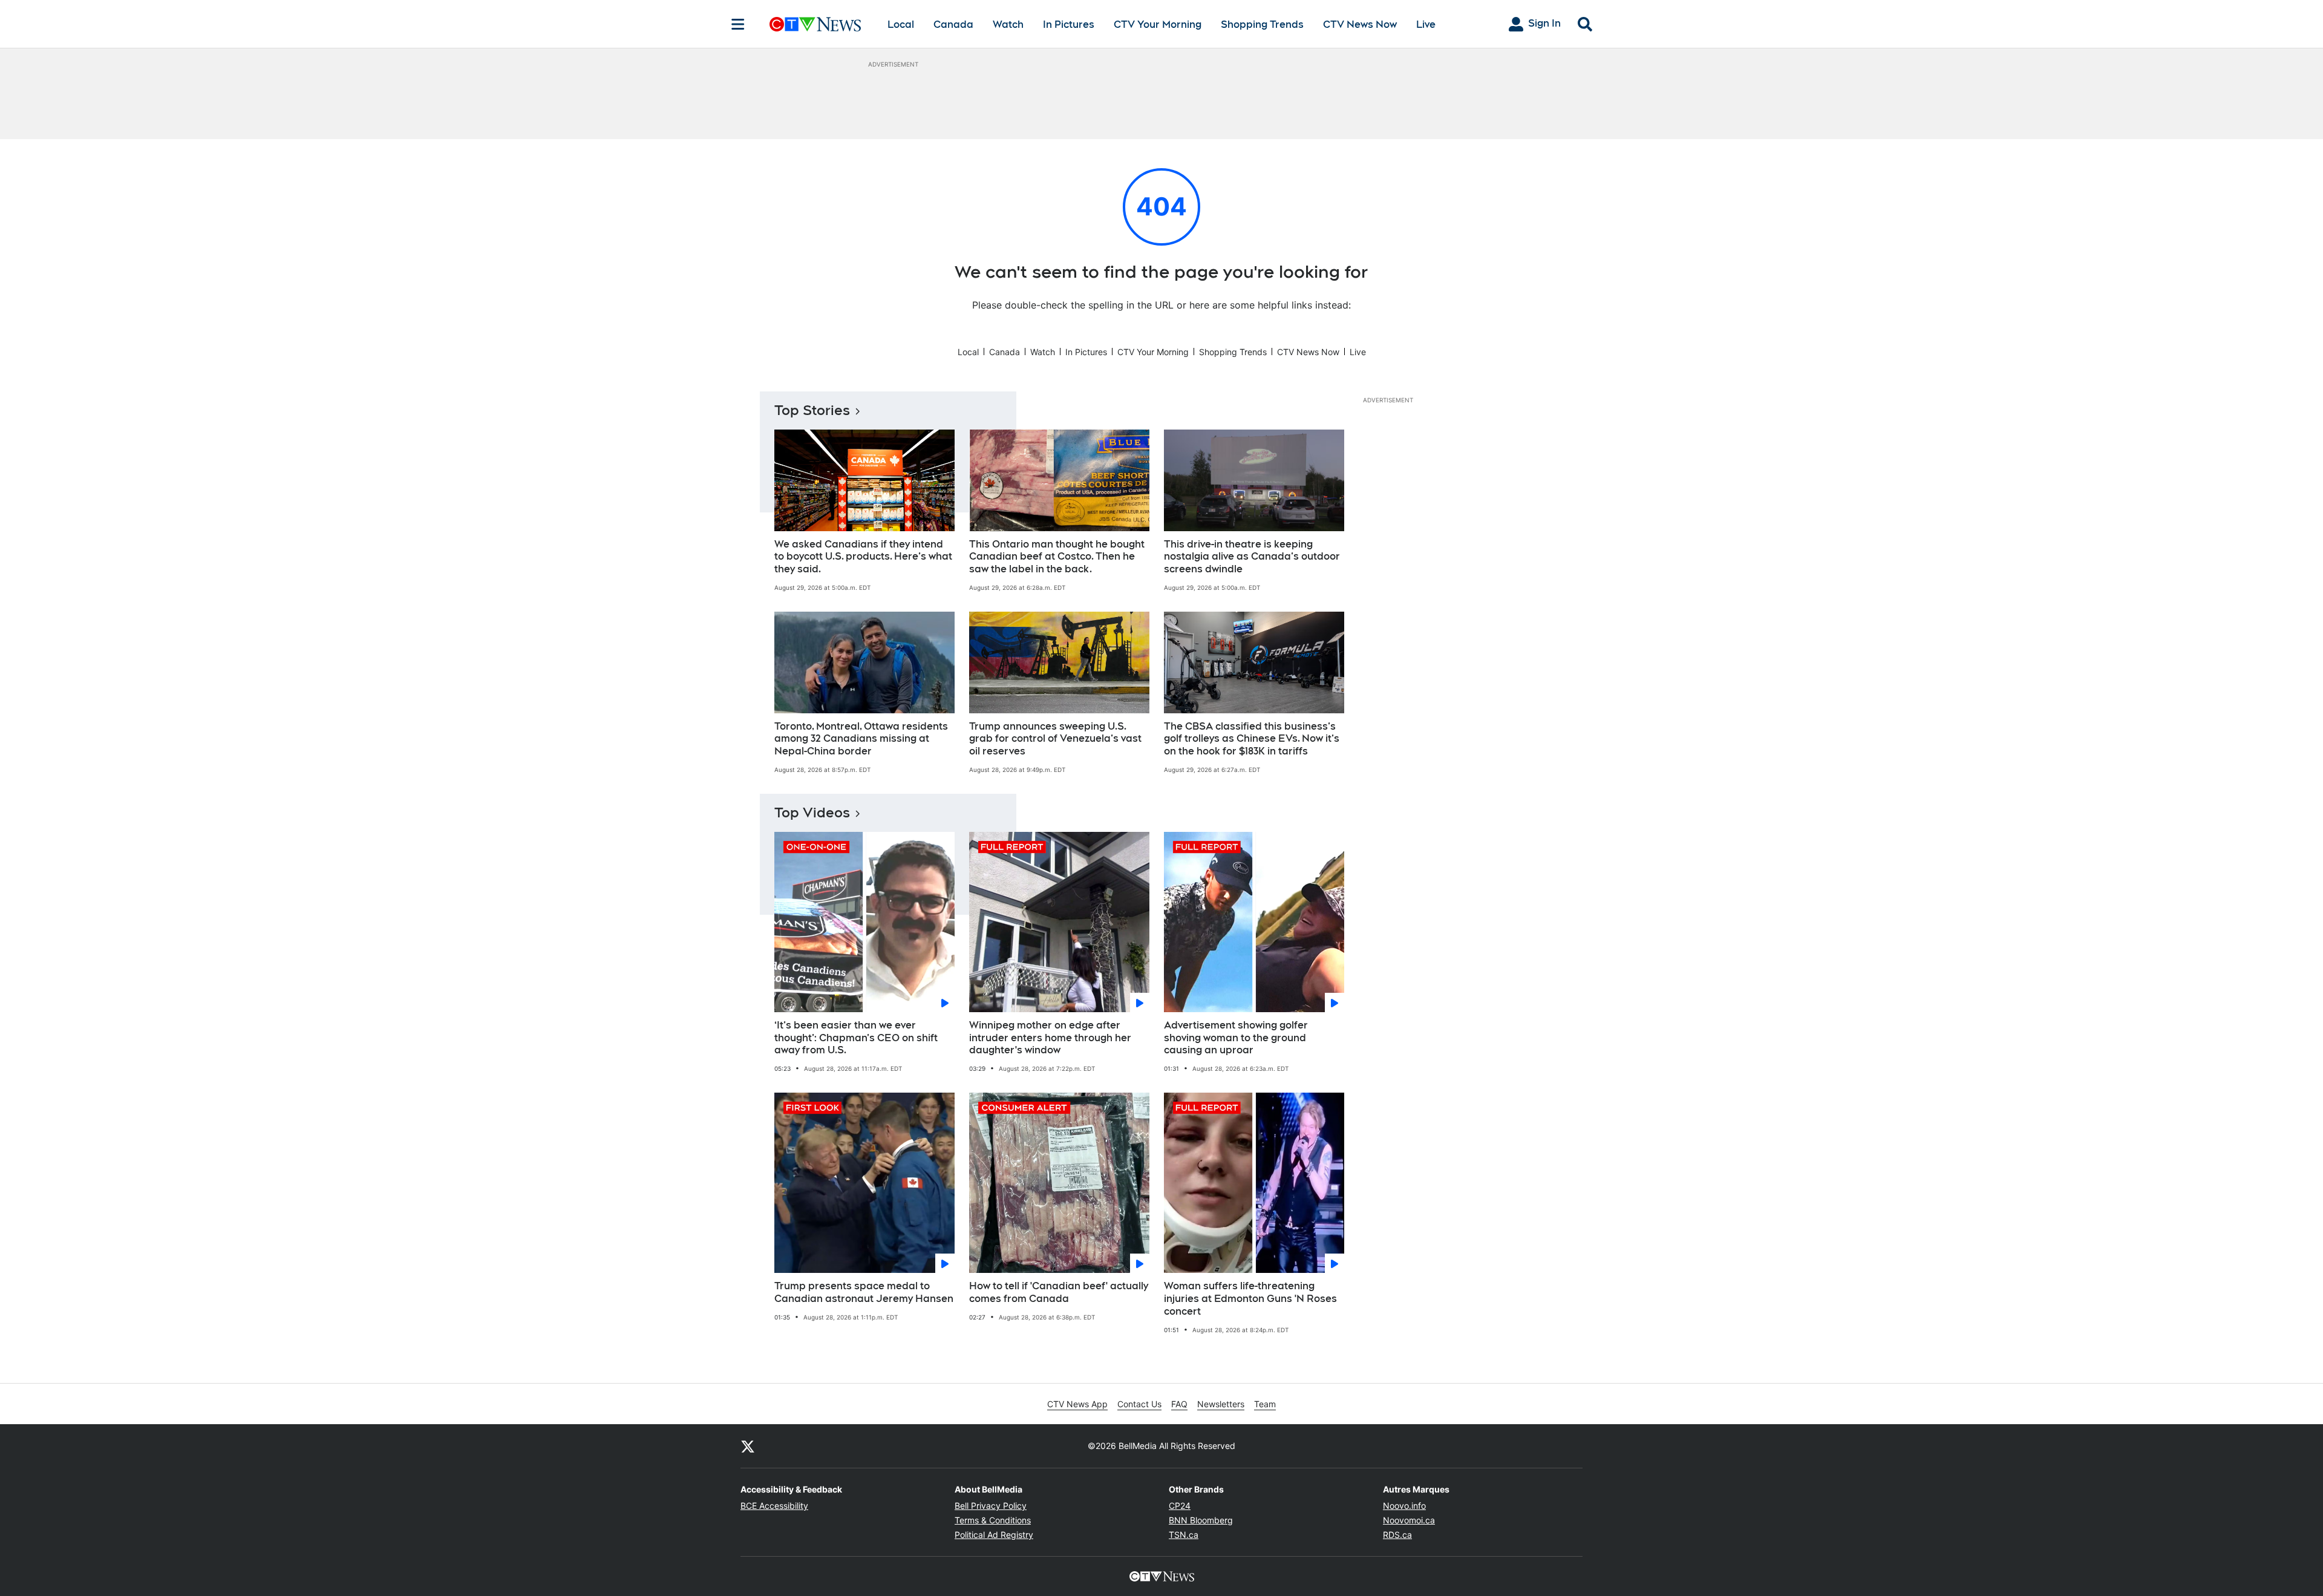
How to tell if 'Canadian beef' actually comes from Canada (1059, 1292)
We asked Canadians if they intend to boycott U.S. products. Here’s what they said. (863, 557)
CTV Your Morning (1158, 25)
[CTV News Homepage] (815, 24)
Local (901, 25)
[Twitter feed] (748, 1446)
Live (1426, 25)
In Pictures (1069, 25)
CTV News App (1077, 1404)
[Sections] (738, 24)
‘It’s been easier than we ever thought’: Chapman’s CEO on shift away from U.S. (856, 1038)
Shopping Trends (1262, 25)
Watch (1008, 25)
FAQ (1179, 1404)
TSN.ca (1184, 1535)
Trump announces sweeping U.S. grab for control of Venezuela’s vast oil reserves (1055, 739)
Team (1265, 1404)
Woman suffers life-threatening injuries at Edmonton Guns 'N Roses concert (1250, 1299)
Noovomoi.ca (1409, 1520)
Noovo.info (1404, 1506)
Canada (953, 25)
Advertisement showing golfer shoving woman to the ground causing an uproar (1236, 1038)
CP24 (1180, 1506)
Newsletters (1221, 1404)
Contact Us (1139, 1404)
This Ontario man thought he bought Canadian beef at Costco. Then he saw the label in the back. (1057, 557)
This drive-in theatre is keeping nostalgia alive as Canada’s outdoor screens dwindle (1252, 557)
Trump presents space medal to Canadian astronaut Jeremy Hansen (864, 1292)
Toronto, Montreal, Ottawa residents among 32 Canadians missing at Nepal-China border (861, 739)
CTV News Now (1360, 25)
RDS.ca (1397, 1535)
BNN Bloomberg (1201, 1520)
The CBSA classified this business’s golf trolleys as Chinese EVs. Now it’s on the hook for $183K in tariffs (1252, 739)
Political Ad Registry (994, 1535)
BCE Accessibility (774, 1506)
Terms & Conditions (993, 1520)
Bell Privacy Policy (991, 1506)
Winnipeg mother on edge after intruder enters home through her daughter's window (1050, 1038)
